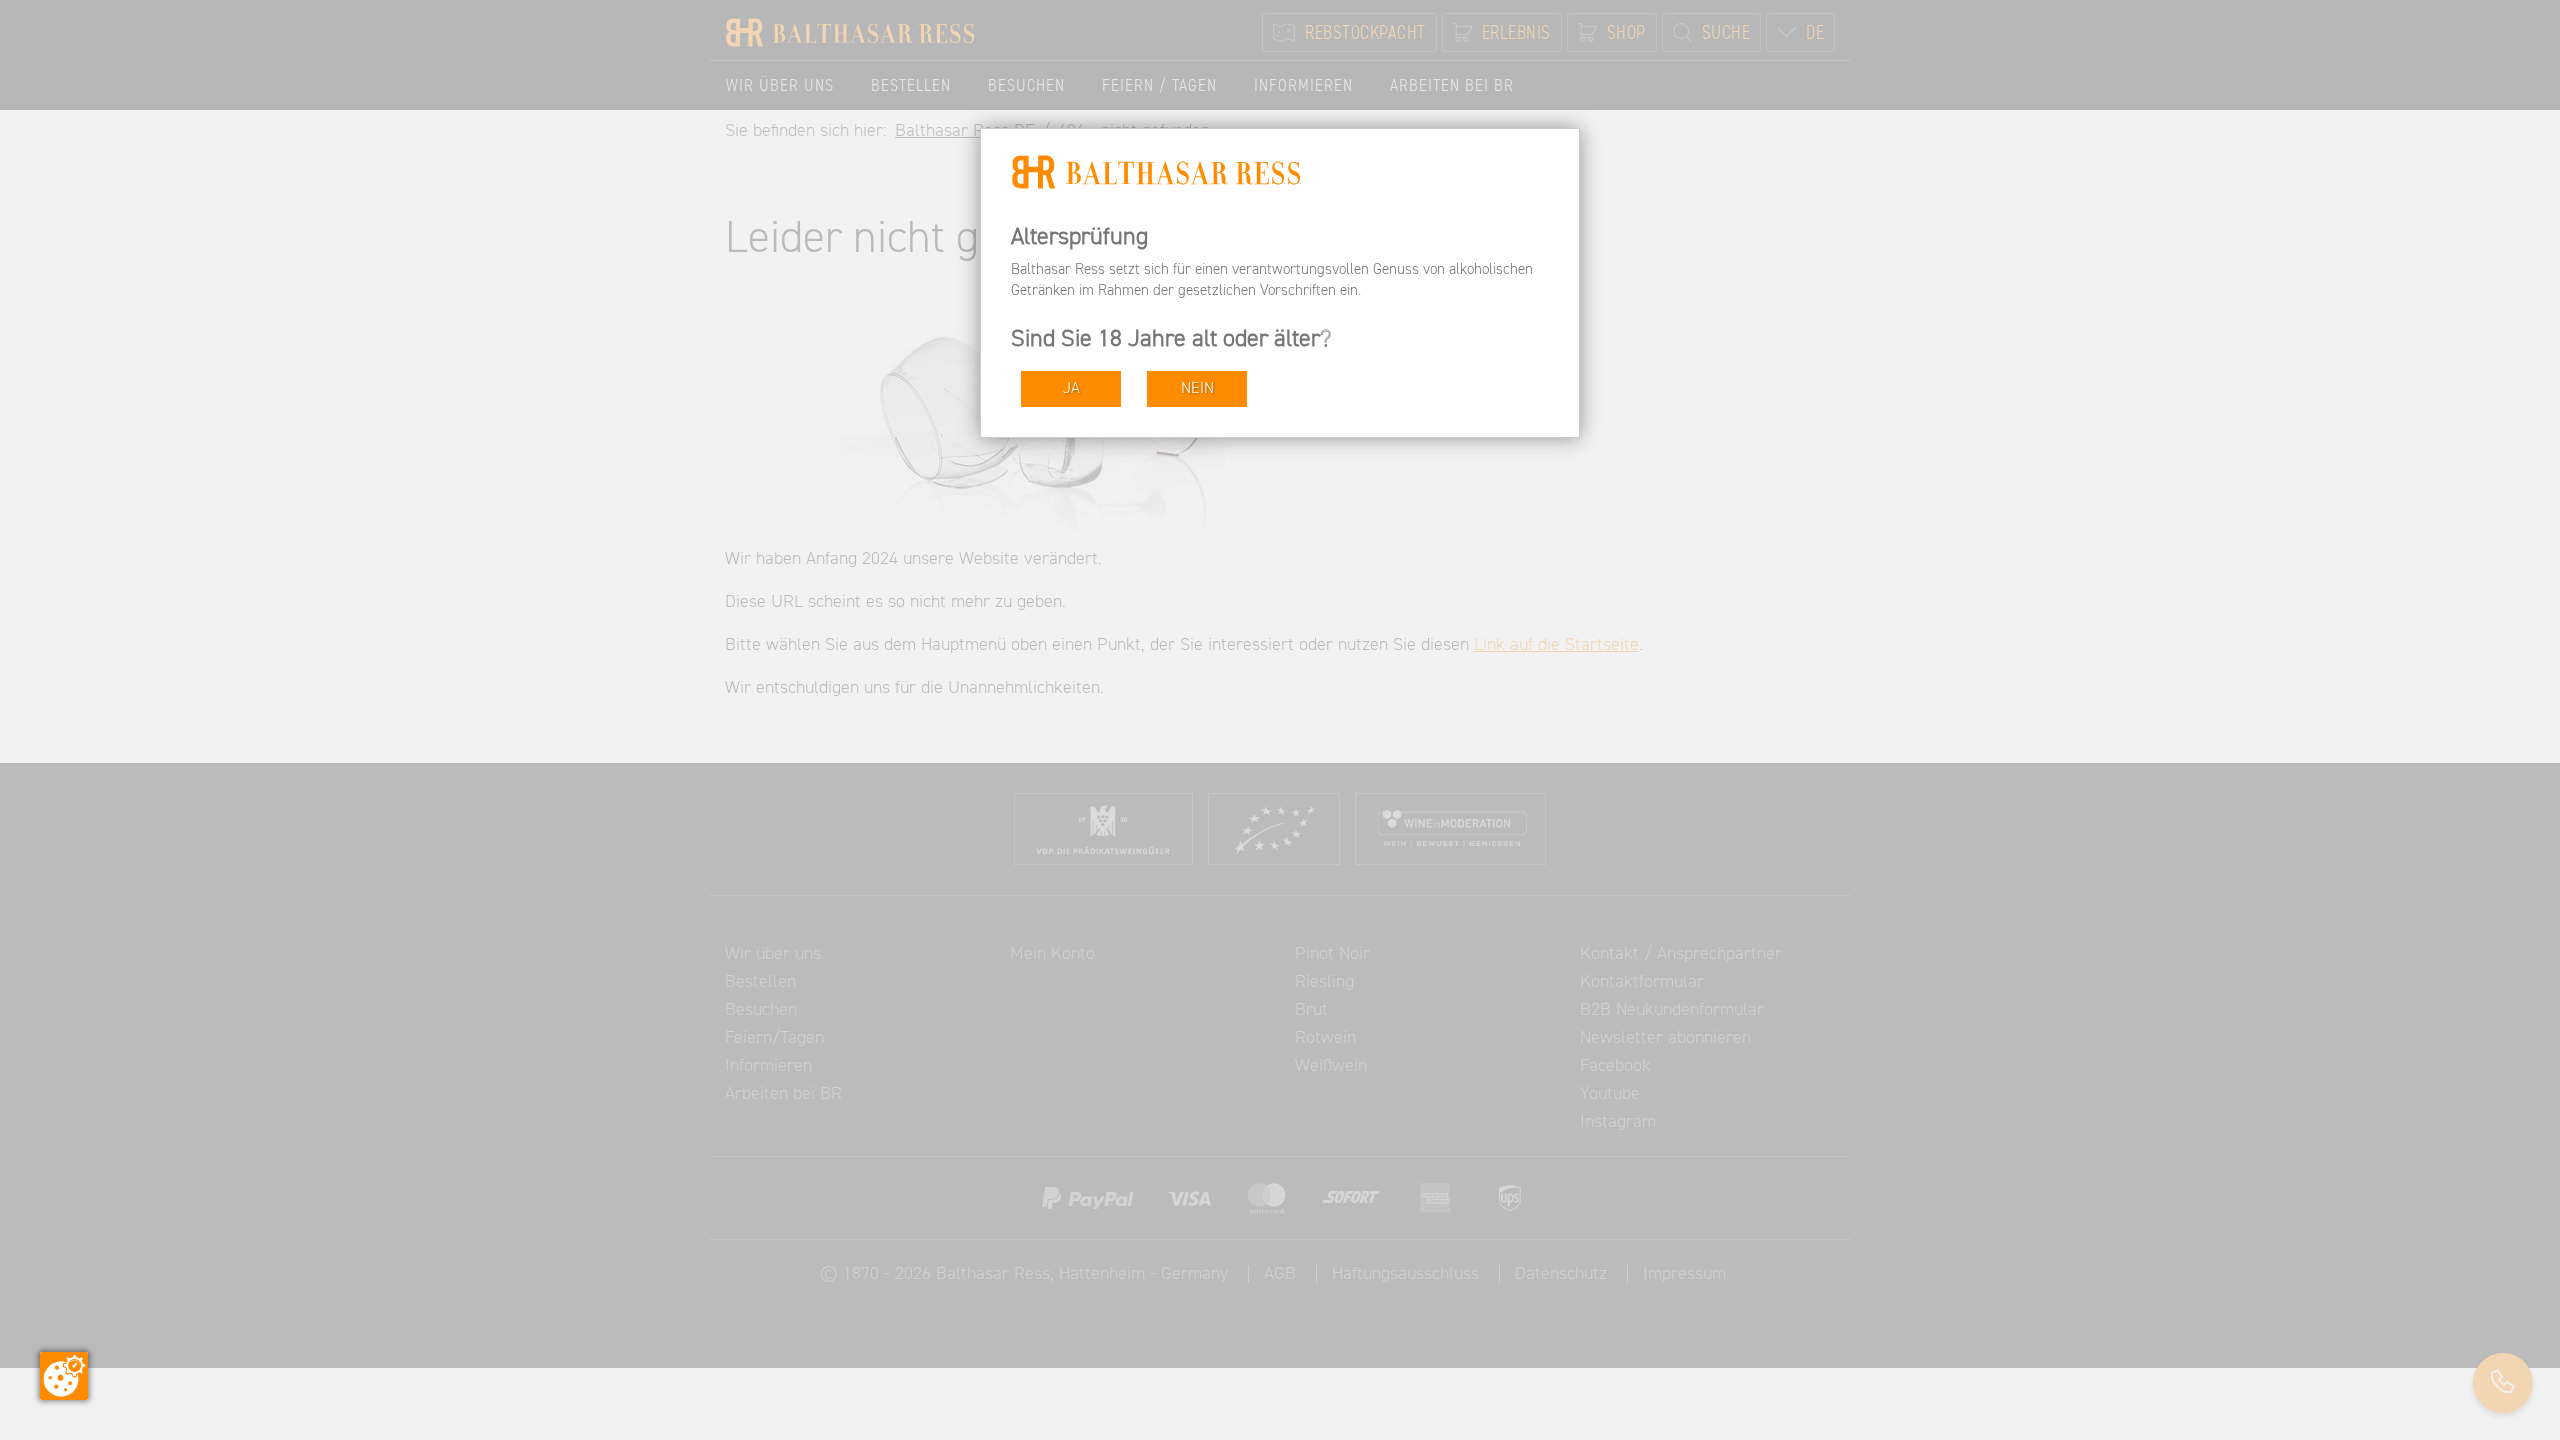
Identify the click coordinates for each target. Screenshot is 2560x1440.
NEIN (1197, 388)
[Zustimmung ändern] (64, 1376)
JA (1071, 388)
